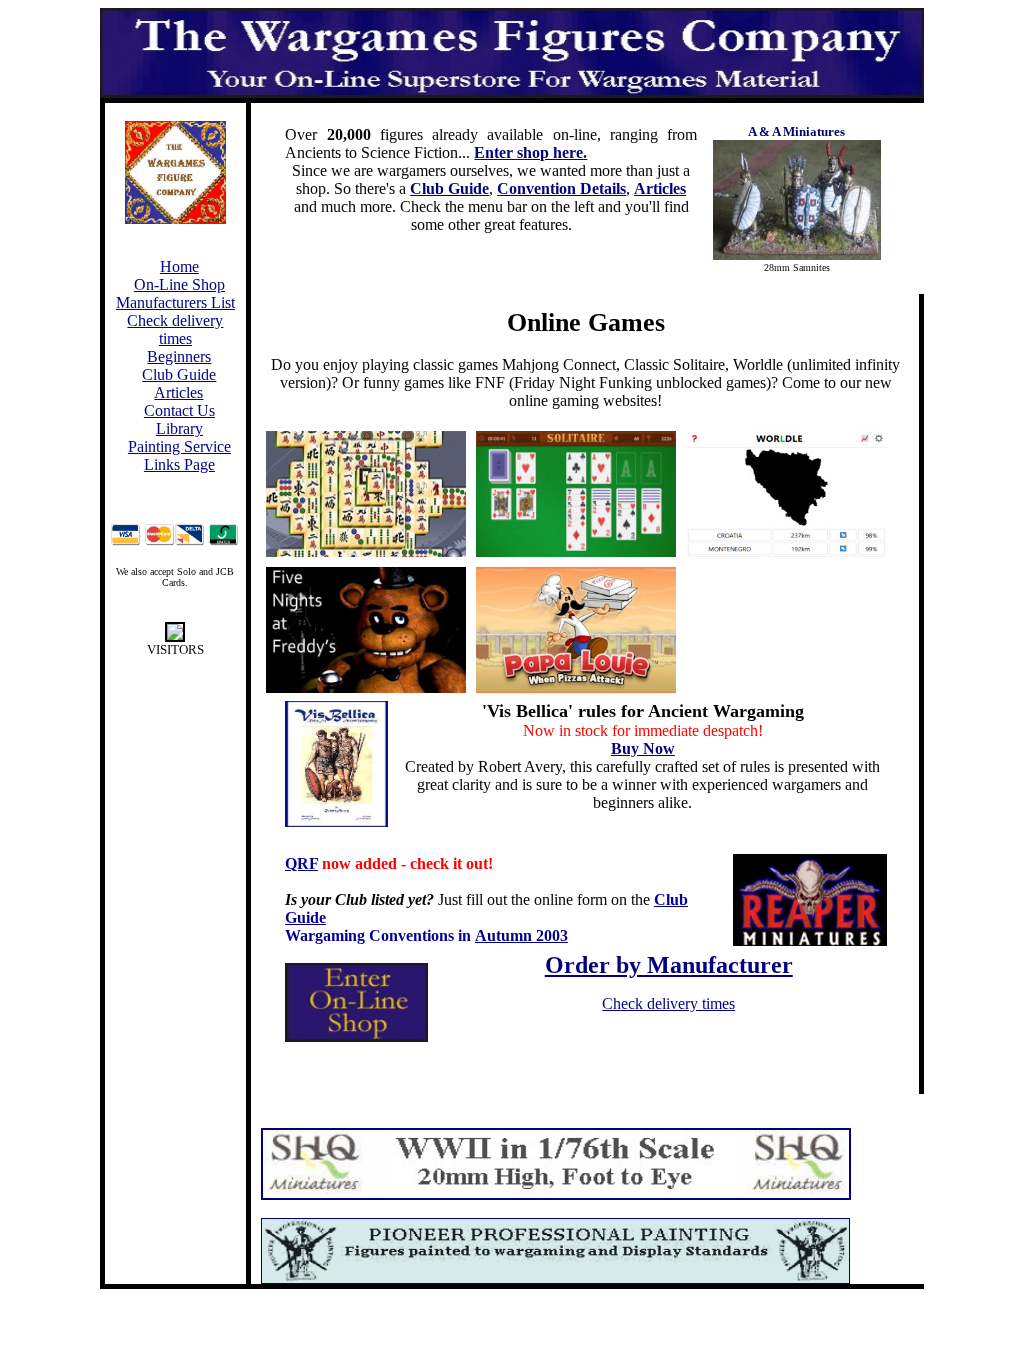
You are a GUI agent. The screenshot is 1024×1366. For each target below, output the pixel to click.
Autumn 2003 (521, 935)
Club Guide (179, 374)
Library (179, 428)
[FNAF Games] (366, 630)
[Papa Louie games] (576, 630)
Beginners (179, 356)
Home (179, 266)
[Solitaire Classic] (576, 494)
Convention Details (561, 188)
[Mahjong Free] (366, 494)
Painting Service (179, 446)
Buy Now (643, 748)
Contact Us (179, 410)
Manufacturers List (175, 302)
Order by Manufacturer (669, 965)
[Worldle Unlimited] (786, 494)
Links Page (179, 464)
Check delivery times (175, 329)
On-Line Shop (179, 284)
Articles (178, 392)
